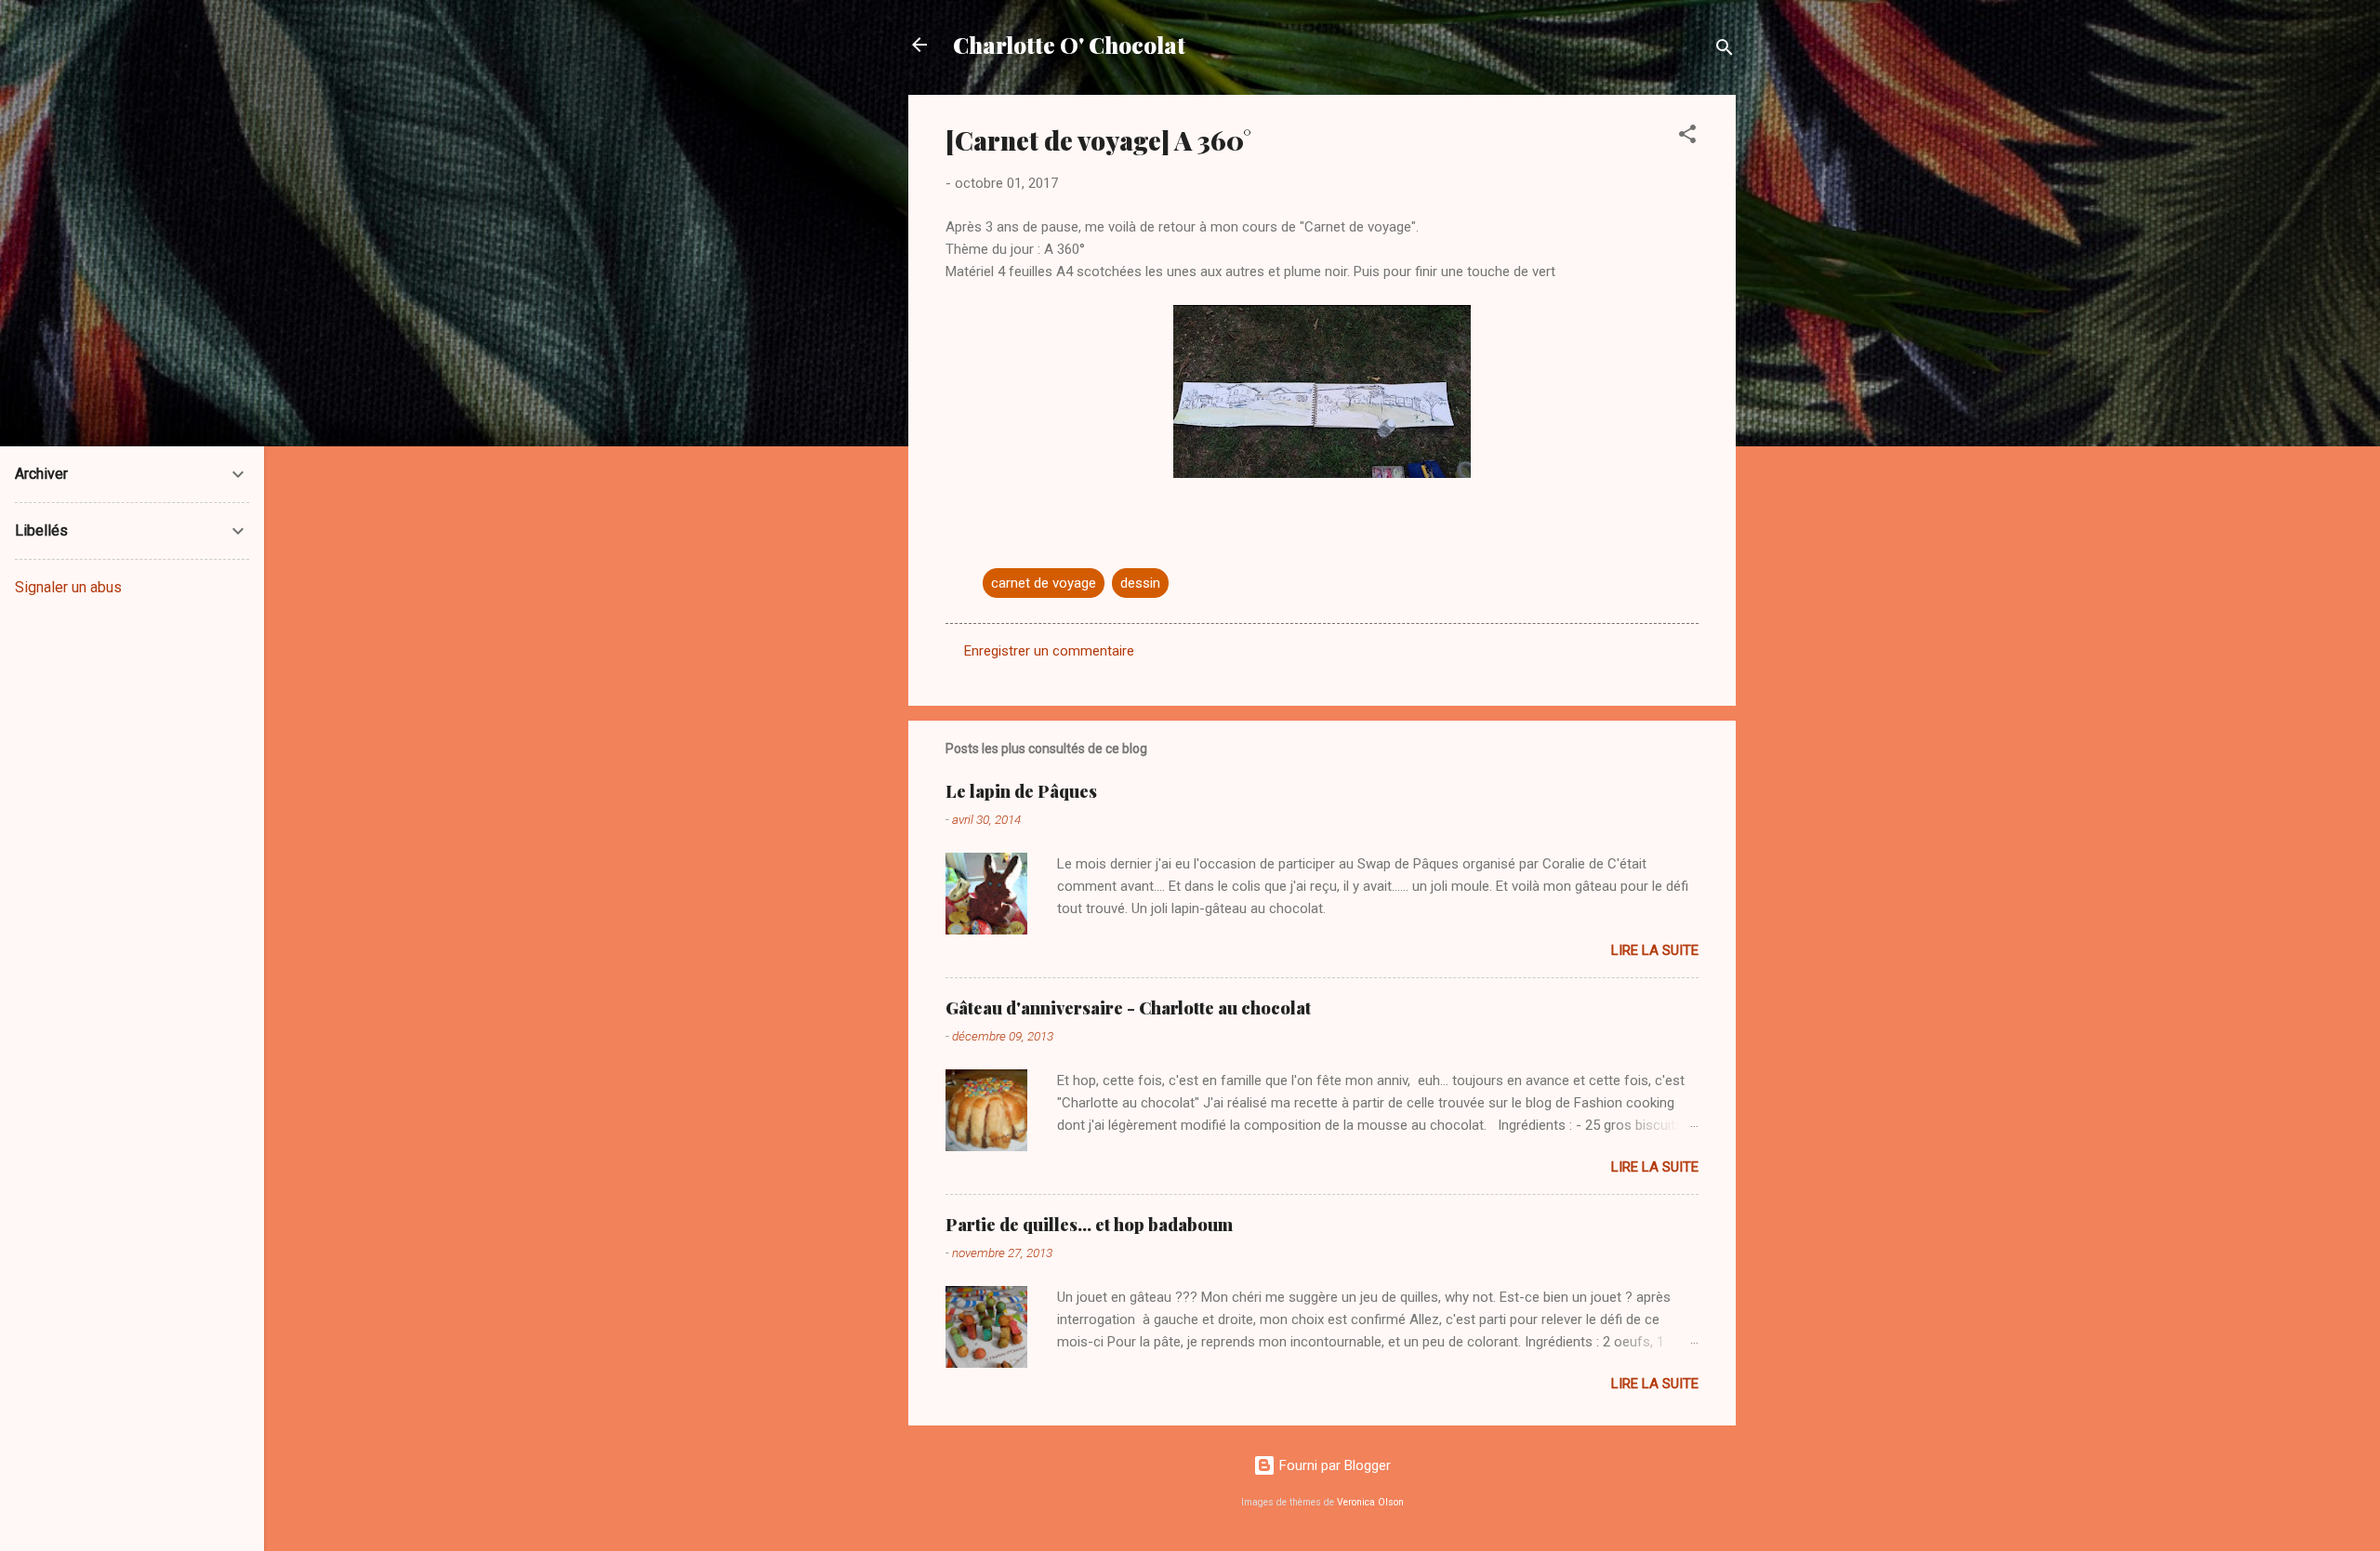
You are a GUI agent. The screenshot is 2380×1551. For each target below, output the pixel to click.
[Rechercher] (1725, 51)
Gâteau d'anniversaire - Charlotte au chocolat (1128, 1008)
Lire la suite (1655, 950)
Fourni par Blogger (1333, 1465)
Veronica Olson (1370, 1502)
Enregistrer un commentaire (1049, 651)
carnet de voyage (1044, 583)
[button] (1687, 137)
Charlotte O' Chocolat (1069, 45)
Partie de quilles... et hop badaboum (1089, 1225)
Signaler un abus (68, 587)
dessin (1140, 583)
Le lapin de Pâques (1021, 791)
